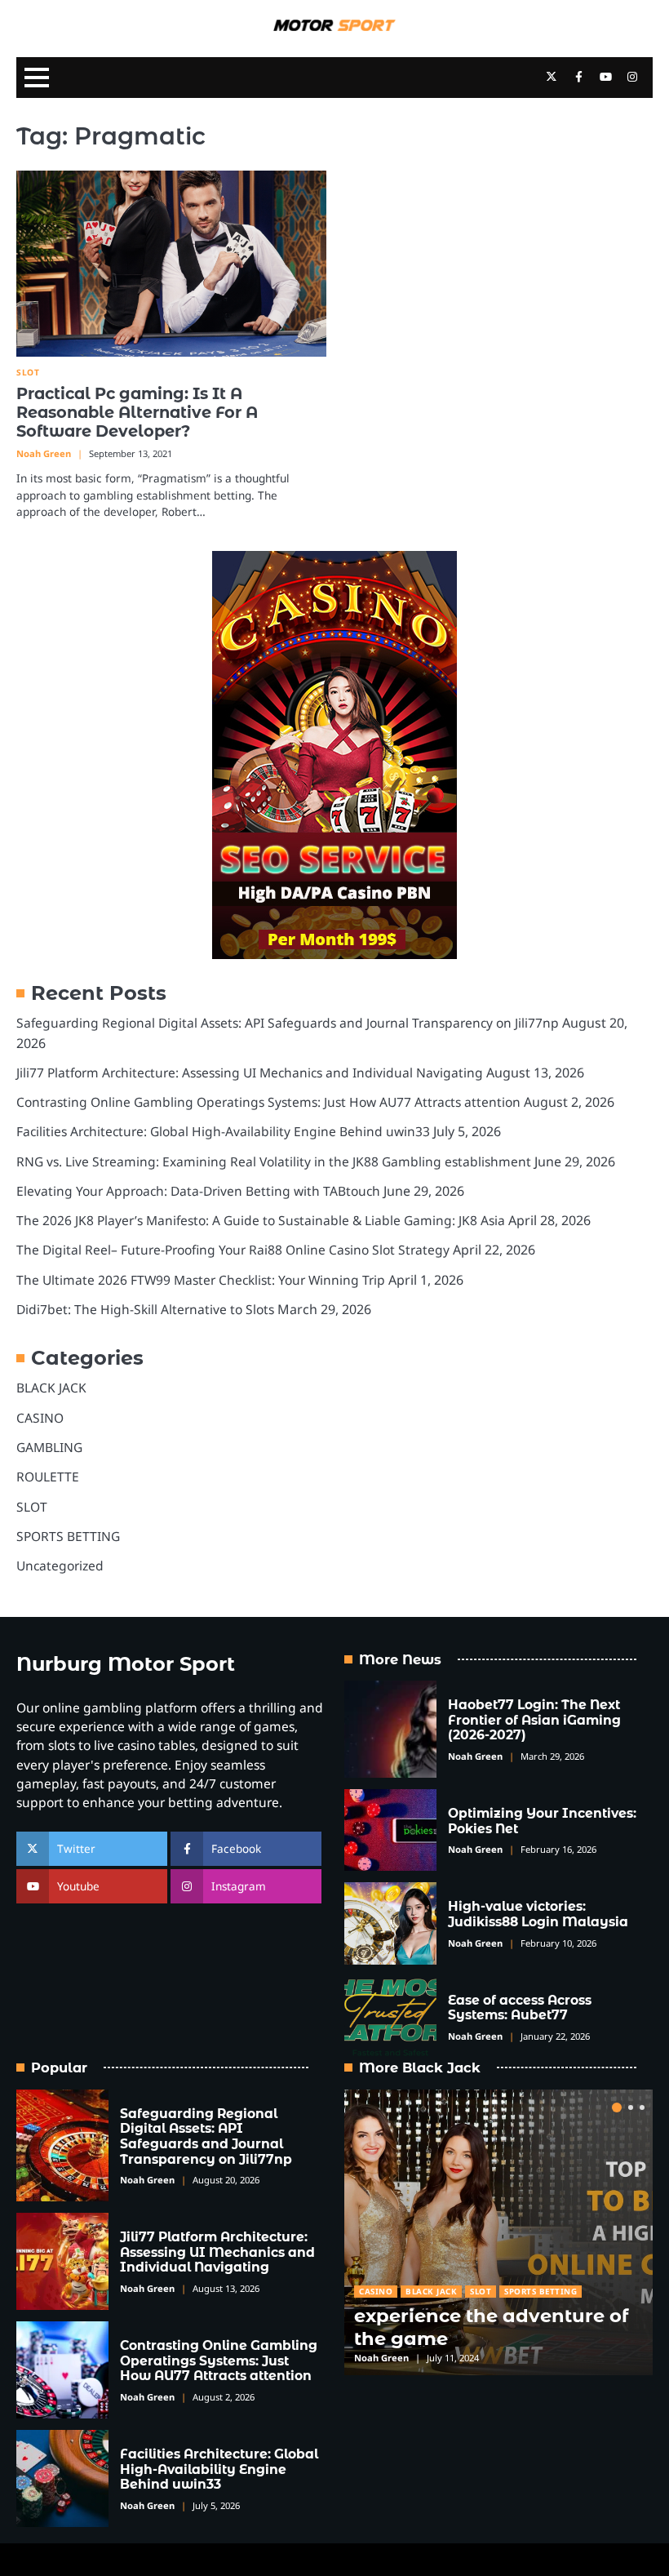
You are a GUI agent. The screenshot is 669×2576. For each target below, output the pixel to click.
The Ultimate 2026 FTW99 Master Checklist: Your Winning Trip (201, 1280)
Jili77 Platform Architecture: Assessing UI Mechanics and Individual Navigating (250, 1073)
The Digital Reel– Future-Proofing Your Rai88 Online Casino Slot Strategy (233, 1250)
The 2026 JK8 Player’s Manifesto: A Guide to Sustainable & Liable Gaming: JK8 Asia (261, 1220)
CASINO (40, 1418)
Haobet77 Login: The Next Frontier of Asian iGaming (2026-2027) (534, 1720)
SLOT (28, 373)
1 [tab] (617, 2107)
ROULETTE (48, 1477)
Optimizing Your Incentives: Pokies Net (542, 1821)
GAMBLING (49, 1447)
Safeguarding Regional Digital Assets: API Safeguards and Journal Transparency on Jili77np (288, 1023)
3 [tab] (642, 2107)
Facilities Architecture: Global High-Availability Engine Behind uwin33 (223, 1131)
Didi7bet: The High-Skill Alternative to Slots (145, 1309)
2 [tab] (631, 2107)
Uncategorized (60, 1566)
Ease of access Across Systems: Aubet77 (520, 2008)
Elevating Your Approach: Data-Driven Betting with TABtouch (198, 1191)
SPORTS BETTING (68, 1536)
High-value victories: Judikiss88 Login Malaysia (538, 1914)
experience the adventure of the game (491, 2327)
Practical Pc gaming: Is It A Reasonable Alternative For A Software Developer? (137, 412)
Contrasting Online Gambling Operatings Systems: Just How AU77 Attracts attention (268, 1102)
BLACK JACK (51, 1388)
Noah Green (44, 453)
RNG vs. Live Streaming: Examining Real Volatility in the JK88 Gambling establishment (274, 1161)
